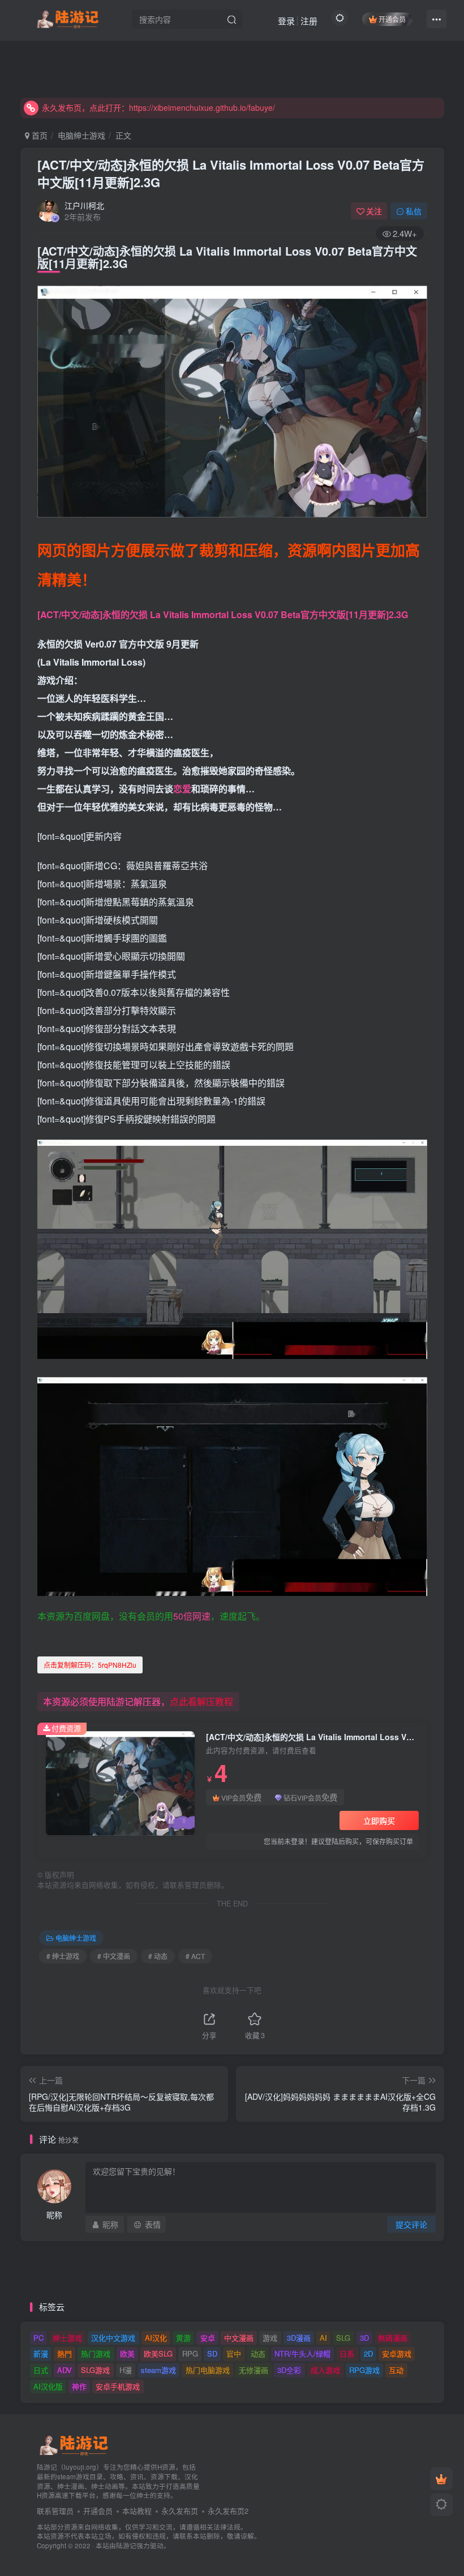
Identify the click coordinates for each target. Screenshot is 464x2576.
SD (212, 2353)
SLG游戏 (95, 2370)
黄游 (183, 2338)
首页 (38, 135)
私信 (414, 211)
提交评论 (411, 2224)
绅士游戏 (67, 2338)
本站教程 (137, 2511)
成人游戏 (325, 2370)
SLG (343, 2338)
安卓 (208, 2338)
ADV (65, 2370)
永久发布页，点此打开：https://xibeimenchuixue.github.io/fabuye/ (158, 107)
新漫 (41, 2353)
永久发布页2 (228, 2511)
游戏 (270, 2338)
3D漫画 (299, 2338)
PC (38, 2338)
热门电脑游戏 (208, 2370)
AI (323, 2338)
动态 (258, 2353)
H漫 (126, 2370)
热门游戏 (96, 2353)
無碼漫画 (393, 2338)
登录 (286, 21)
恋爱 (182, 789)
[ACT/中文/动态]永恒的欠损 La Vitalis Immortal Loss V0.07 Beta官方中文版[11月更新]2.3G (231, 173)
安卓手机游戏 (118, 2386)
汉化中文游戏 (113, 2338)
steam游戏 (158, 2370)
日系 (347, 2353)
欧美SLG (158, 2353)
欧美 (127, 2353)
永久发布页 (180, 2511)
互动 (396, 2370)
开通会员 (392, 19)
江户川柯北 (84, 205)
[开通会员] (441, 2479)
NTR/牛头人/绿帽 (302, 2353)
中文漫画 (239, 2338)
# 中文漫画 (114, 1956)
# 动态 (158, 1956)
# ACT (195, 1956)
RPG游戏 (364, 2370)
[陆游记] (68, 18)
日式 (41, 2370)
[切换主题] (441, 2505)
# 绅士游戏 (63, 1956)
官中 (234, 2353)
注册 (309, 21)
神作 (79, 2386)
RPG (190, 2353)
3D (364, 2338)
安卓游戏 (397, 2353)
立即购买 (379, 1820)
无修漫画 (254, 2370)
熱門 (65, 2353)
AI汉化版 (48, 2386)
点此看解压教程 (201, 1701)
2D (368, 2353)
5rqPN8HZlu (90, 1665)
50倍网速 (192, 1616)
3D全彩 (289, 2370)
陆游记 (126, 2545)
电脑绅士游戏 (81, 135)
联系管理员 (55, 2511)
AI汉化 (156, 2338)
